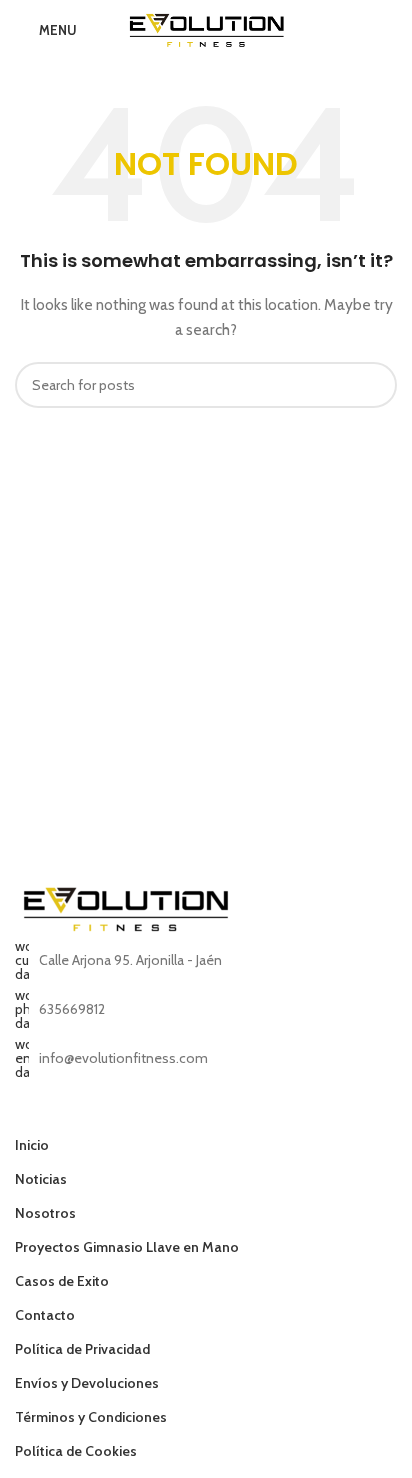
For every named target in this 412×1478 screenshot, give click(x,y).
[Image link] (125, 907)
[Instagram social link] (78, 1113)
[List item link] (206, 1009)
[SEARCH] (374, 385)
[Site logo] (206, 28)
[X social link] (52, 1113)
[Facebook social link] (27, 1113)
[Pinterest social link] (128, 1113)
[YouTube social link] (103, 1113)
